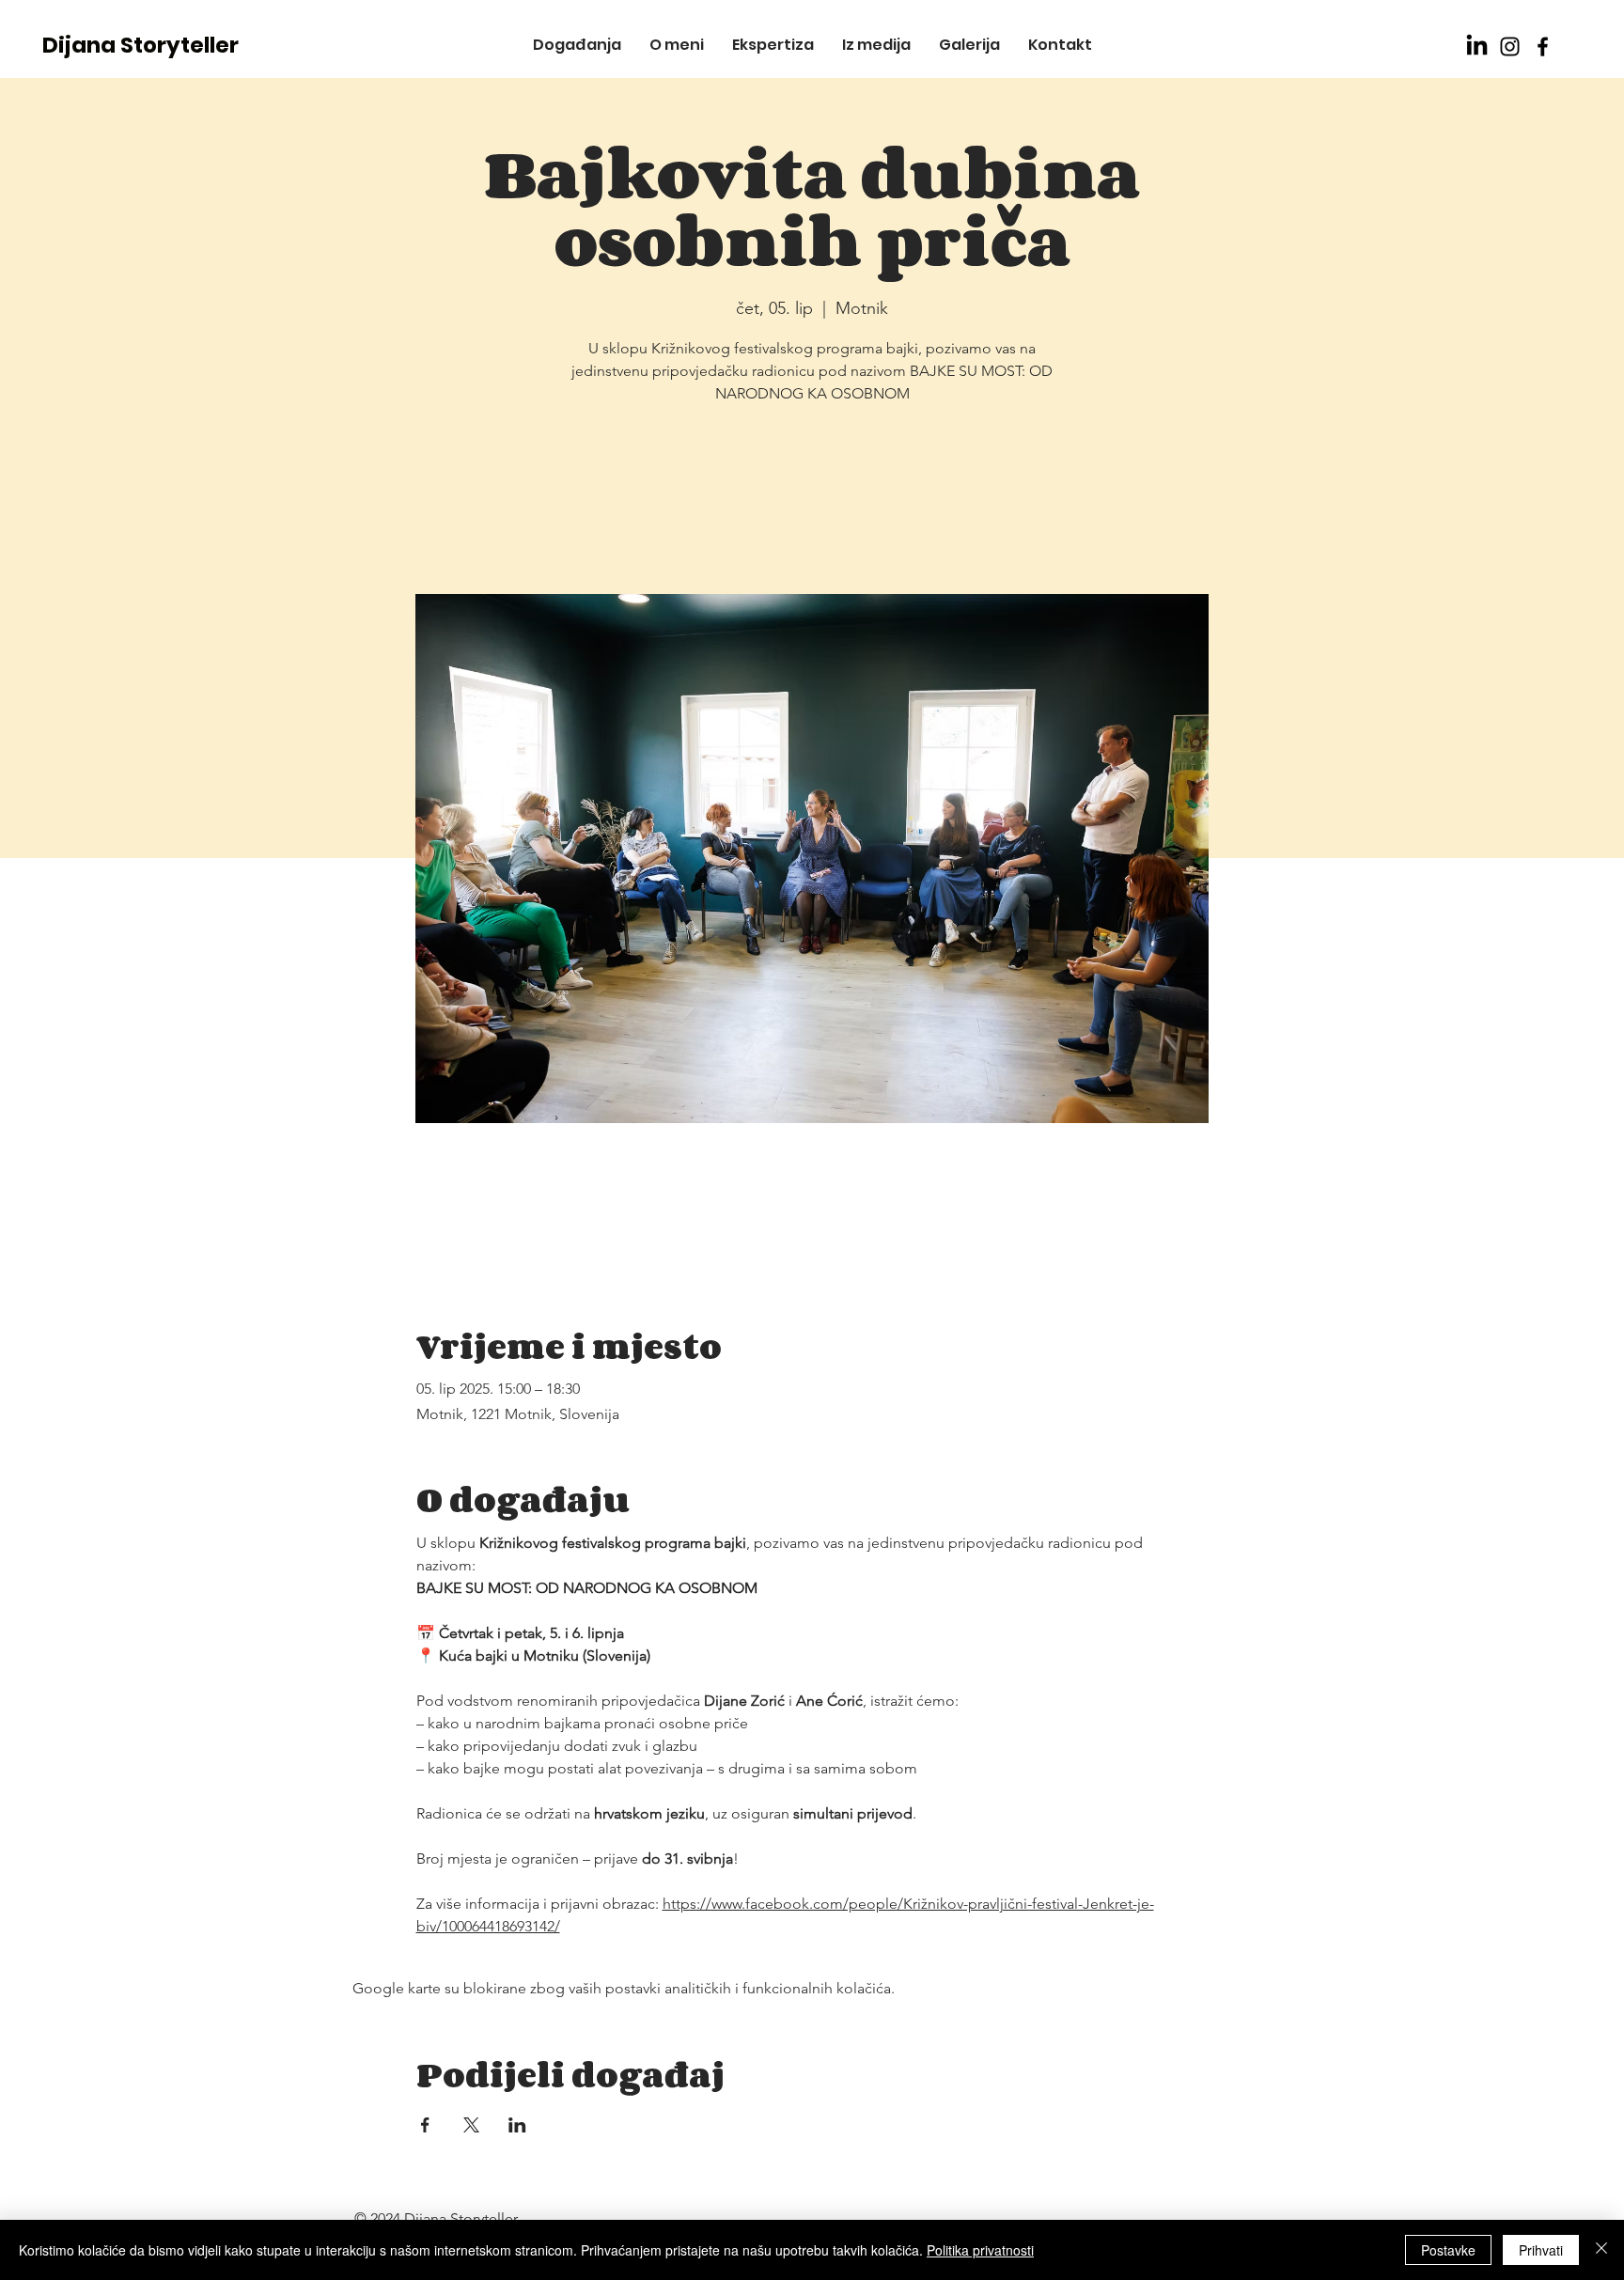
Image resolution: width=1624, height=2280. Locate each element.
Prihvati (1541, 2250)
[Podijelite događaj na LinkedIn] (517, 2125)
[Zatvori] (1601, 2250)
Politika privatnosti (980, 2250)
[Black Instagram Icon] (1510, 47)
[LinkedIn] (1477, 47)
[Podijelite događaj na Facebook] (425, 2125)
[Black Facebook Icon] (1543, 47)
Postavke (1448, 2250)
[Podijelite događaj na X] (471, 2125)
